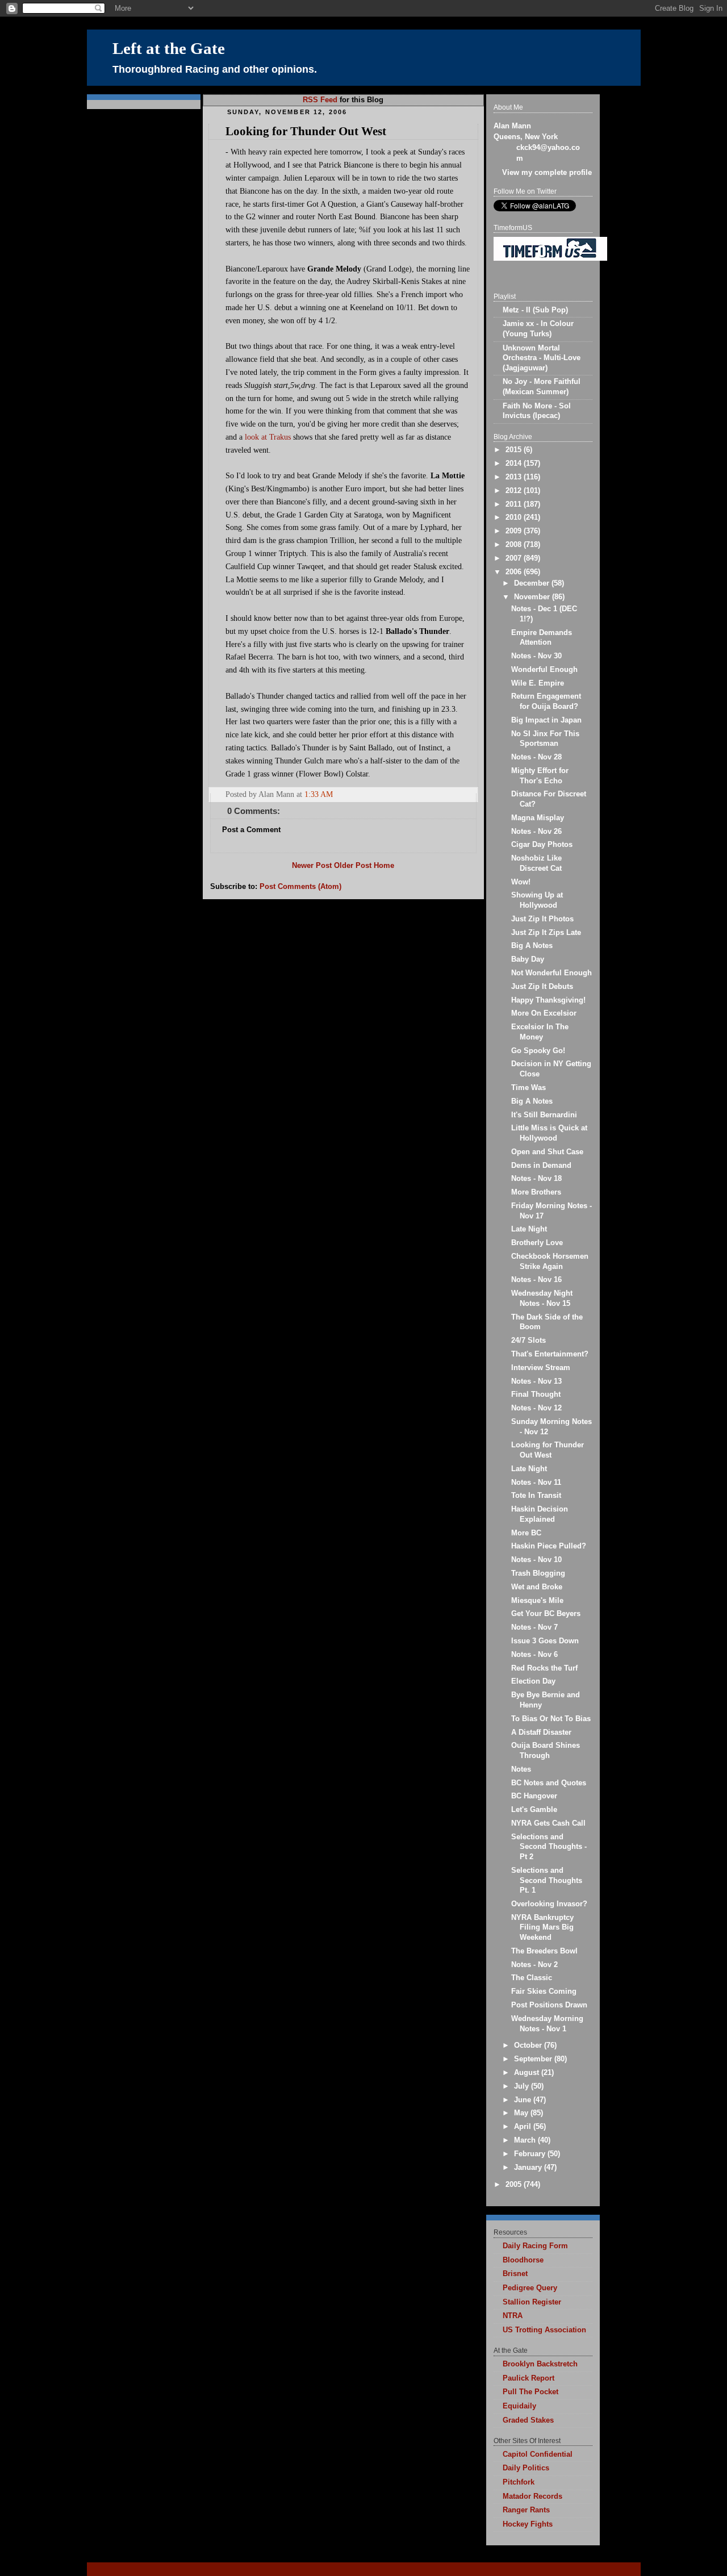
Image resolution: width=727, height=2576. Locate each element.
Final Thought (536, 1395)
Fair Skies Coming (544, 1992)
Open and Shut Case (547, 1152)
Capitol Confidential (538, 2454)
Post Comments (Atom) (300, 887)
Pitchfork (519, 2482)
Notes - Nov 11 (536, 1483)
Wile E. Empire (538, 683)
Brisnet (515, 2274)
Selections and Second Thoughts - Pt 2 (549, 1847)
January (529, 2168)
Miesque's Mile (537, 1601)
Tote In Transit (536, 1496)
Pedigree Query (530, 2288)
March (526, 2140)
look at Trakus (268, 437)
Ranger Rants (526, 2510)
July (523, 2086)
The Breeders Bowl (544, 1951)
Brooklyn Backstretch (540, 2364)
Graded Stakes (528, 2420)
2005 (515, 2185)
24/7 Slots (528, 1341)
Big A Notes (532, 946)
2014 (515, 464)
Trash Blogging (538, 1573)
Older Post (353, 866)
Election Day (533, 1681)
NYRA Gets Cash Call (548, 1823)
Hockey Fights (528, 2524)
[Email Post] (469, 794)
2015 (515, 450)
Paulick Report (528, 2378)
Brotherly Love (537, 1243)
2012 (515, 491)
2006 (515, 572)
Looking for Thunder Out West (306, 131)
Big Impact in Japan (546, 720)
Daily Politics (526, 2468)
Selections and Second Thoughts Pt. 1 (547, 1880)
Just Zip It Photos (542, 919)
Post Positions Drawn (549, 2005)
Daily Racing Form (535, 2246)
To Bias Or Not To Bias (551, 1719)
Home (384, 866)
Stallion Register (532, 2302)
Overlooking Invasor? (549, 1904)
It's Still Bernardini (544, 1115)
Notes (521, 1769)
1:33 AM (319, 794)
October (529, 2045)
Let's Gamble (534, 1810)
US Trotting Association (544, 2330)
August (528, 2073)
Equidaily (519, 2406)
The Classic (532, 1978)
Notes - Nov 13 (536, 1381)
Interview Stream (541, 1368)
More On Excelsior (544, 1013)
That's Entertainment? (550, 1354)
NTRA (513, 2316)
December (533, 583)
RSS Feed (320, 100)
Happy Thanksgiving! (548, 1000)
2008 (515, 545)
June (524, 2100)
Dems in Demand (541, 1166)
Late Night (529, 1229)
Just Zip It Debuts (542, 987)
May (522, 2113)
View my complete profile (547, 173)
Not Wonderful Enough (551, 973)
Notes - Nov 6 (534, 1655)
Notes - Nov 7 (534, 1627)
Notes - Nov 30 (536, 656)
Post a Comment (251, 830)
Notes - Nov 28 (536, 757)
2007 (515, 558)
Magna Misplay (538, 818)
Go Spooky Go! (538, 1051)
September (534, 2059)
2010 (515, 517)
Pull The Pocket (530, 2392)
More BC (526, 1533)
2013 (515, 477)
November (533, 597)
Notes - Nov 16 (536, 1280)
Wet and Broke (537, 1587)
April (524, 2127)
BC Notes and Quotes (549, 1783)
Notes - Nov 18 (536, 1179)
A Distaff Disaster (541, 1732)
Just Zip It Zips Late (546, 933)
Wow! (521, 882)
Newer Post (312, 866)
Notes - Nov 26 (536, 832)
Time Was (528, 1088)
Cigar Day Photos (542, 845)
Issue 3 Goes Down (545, 1641)
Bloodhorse (523, 2260)
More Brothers (536, 1192)
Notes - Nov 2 (534, 1965)
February (531, 2154)
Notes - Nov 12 (536, 1408)
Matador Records (532, 2496)
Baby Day (528, 959)
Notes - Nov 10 (536, 1560)
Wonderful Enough (544, 670)
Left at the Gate (169, 49)
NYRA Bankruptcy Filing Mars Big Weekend (542, 1928)
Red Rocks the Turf (544, 1668)
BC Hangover (534, 1796)
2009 (515, 531)
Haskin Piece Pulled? (549, 1546)
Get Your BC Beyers (546, 1614)
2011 (515, 504)
